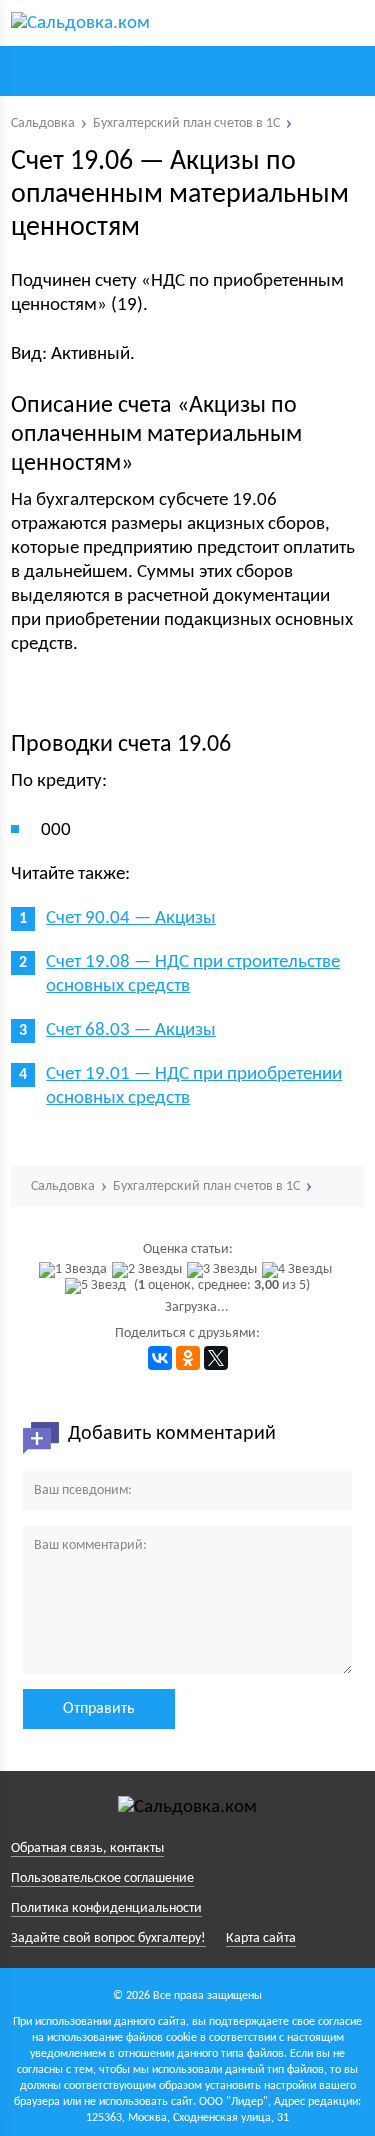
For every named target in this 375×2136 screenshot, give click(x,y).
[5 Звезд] (98, 1286)
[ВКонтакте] (160, 1358)
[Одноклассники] (188, 1358)
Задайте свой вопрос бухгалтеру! (108, 1938)
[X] (216, 1358)
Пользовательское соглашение (102, 1878)
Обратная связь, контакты (87, 1848)
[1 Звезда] (75, 1270)
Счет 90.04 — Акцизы (131, 918)
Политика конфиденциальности (106, 1908)
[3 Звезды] (224, 1270)
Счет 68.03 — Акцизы (131, 1030)
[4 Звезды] (299, 1270)
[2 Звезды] (149, 1270)
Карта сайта (261, 1938)
